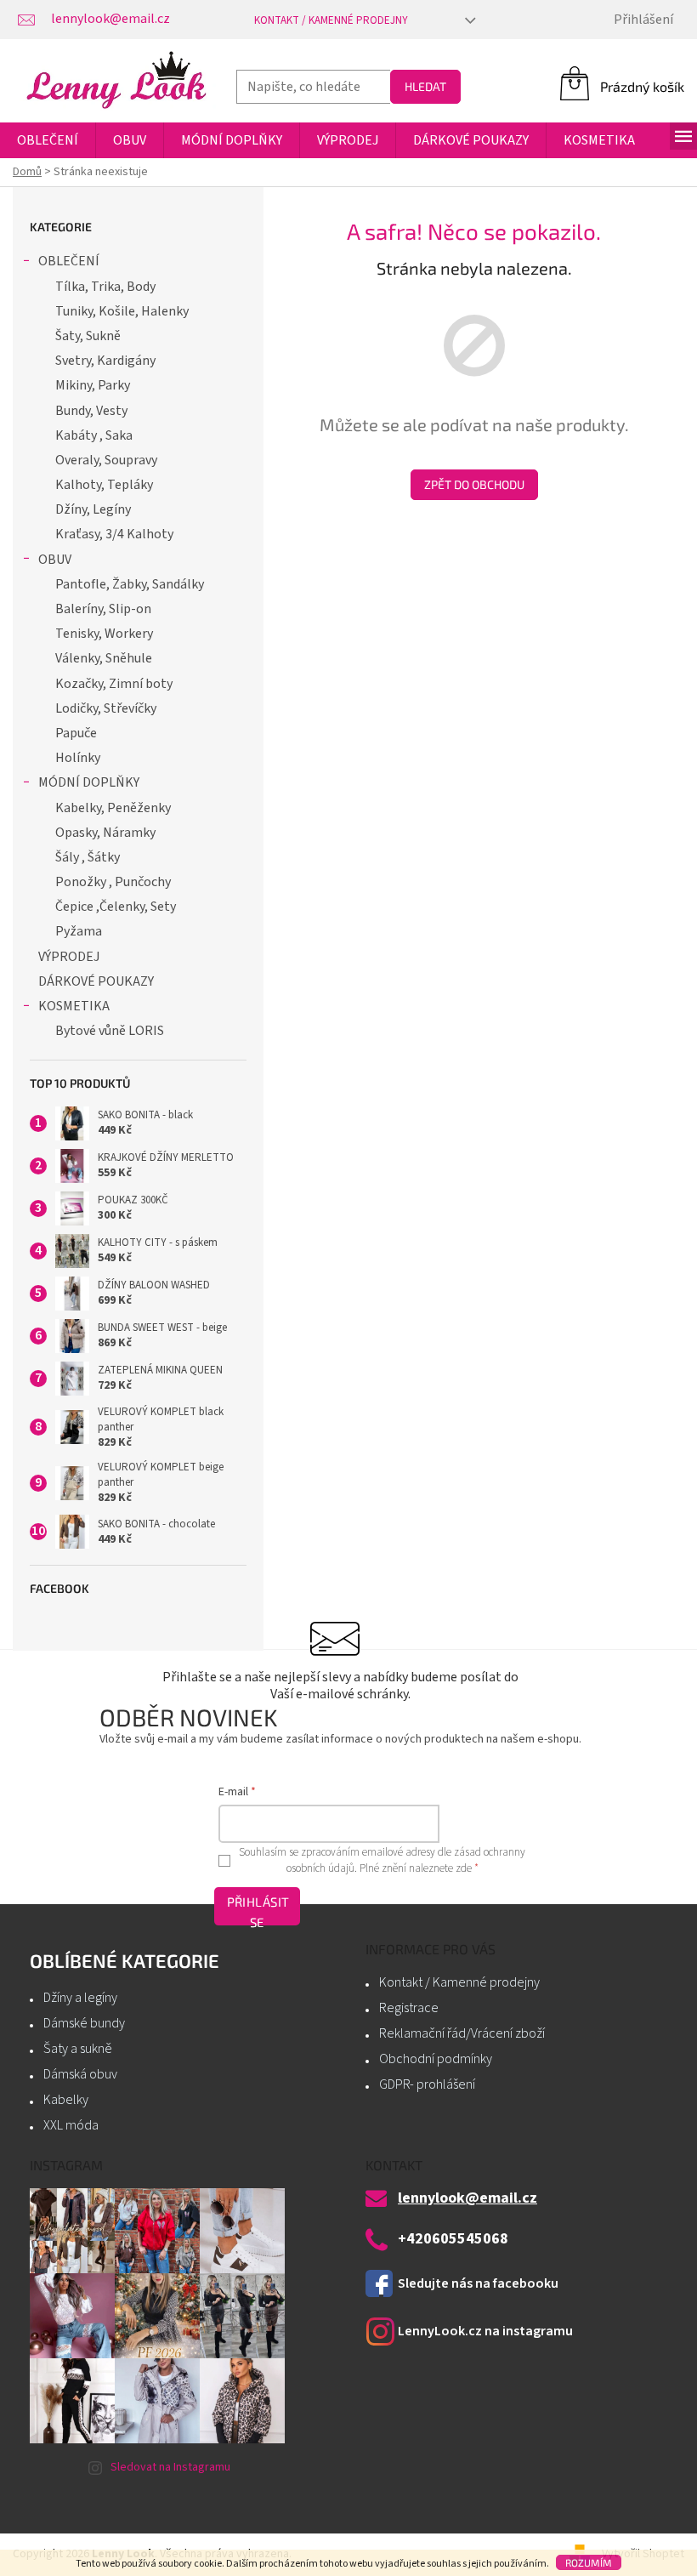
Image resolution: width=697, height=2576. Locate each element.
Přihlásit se (258, 1910)
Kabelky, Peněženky (113, 808)
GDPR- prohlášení (427, 2084)
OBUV (55, 560)
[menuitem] (48, 140)
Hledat (425, 86)
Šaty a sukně (78, 2049)
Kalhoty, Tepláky (104, 485)
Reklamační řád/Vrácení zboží (462, 2033)
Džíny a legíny (80, 1998)
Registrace (409, 2008)
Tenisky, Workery (104, 634)
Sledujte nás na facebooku (478, 2283)
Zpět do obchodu (474, 484)
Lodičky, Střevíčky (106, 708)
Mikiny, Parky (93, 385)
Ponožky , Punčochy (113, 882)
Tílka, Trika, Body (105, 287)
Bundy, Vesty (91, 411)
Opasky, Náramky (105, 833)
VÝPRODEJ (69, 957)
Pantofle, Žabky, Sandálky (130, 584)
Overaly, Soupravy (106, 460)
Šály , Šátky (88, 857)
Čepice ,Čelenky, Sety (116, 907)
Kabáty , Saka (94, 435)
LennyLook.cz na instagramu (485, 2331)
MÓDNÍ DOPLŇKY (89, 782)
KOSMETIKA (74, 1006)
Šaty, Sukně (88, 336)
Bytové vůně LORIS (110, 1031)
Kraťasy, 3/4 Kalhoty (114, 534)
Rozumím (589, 2562)
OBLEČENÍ (69, 261)
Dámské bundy (84, 2023)
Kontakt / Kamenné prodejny (331, 20)
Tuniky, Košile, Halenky (122, 311)
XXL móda (71, 2125)
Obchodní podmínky (436, 2059)
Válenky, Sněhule (104, 658)
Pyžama (79, 931)
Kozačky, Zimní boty (114, 684)
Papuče (76, 733)
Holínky (78, 758)
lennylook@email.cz (467, 2198)
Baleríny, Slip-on (103, 609)
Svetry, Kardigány (105, 361)
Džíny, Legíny (93, 509)
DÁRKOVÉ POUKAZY (96, 981)
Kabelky (66, 2100)
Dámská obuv (80, 2074)
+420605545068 (453, 2239)
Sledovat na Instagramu (170, 2467)
